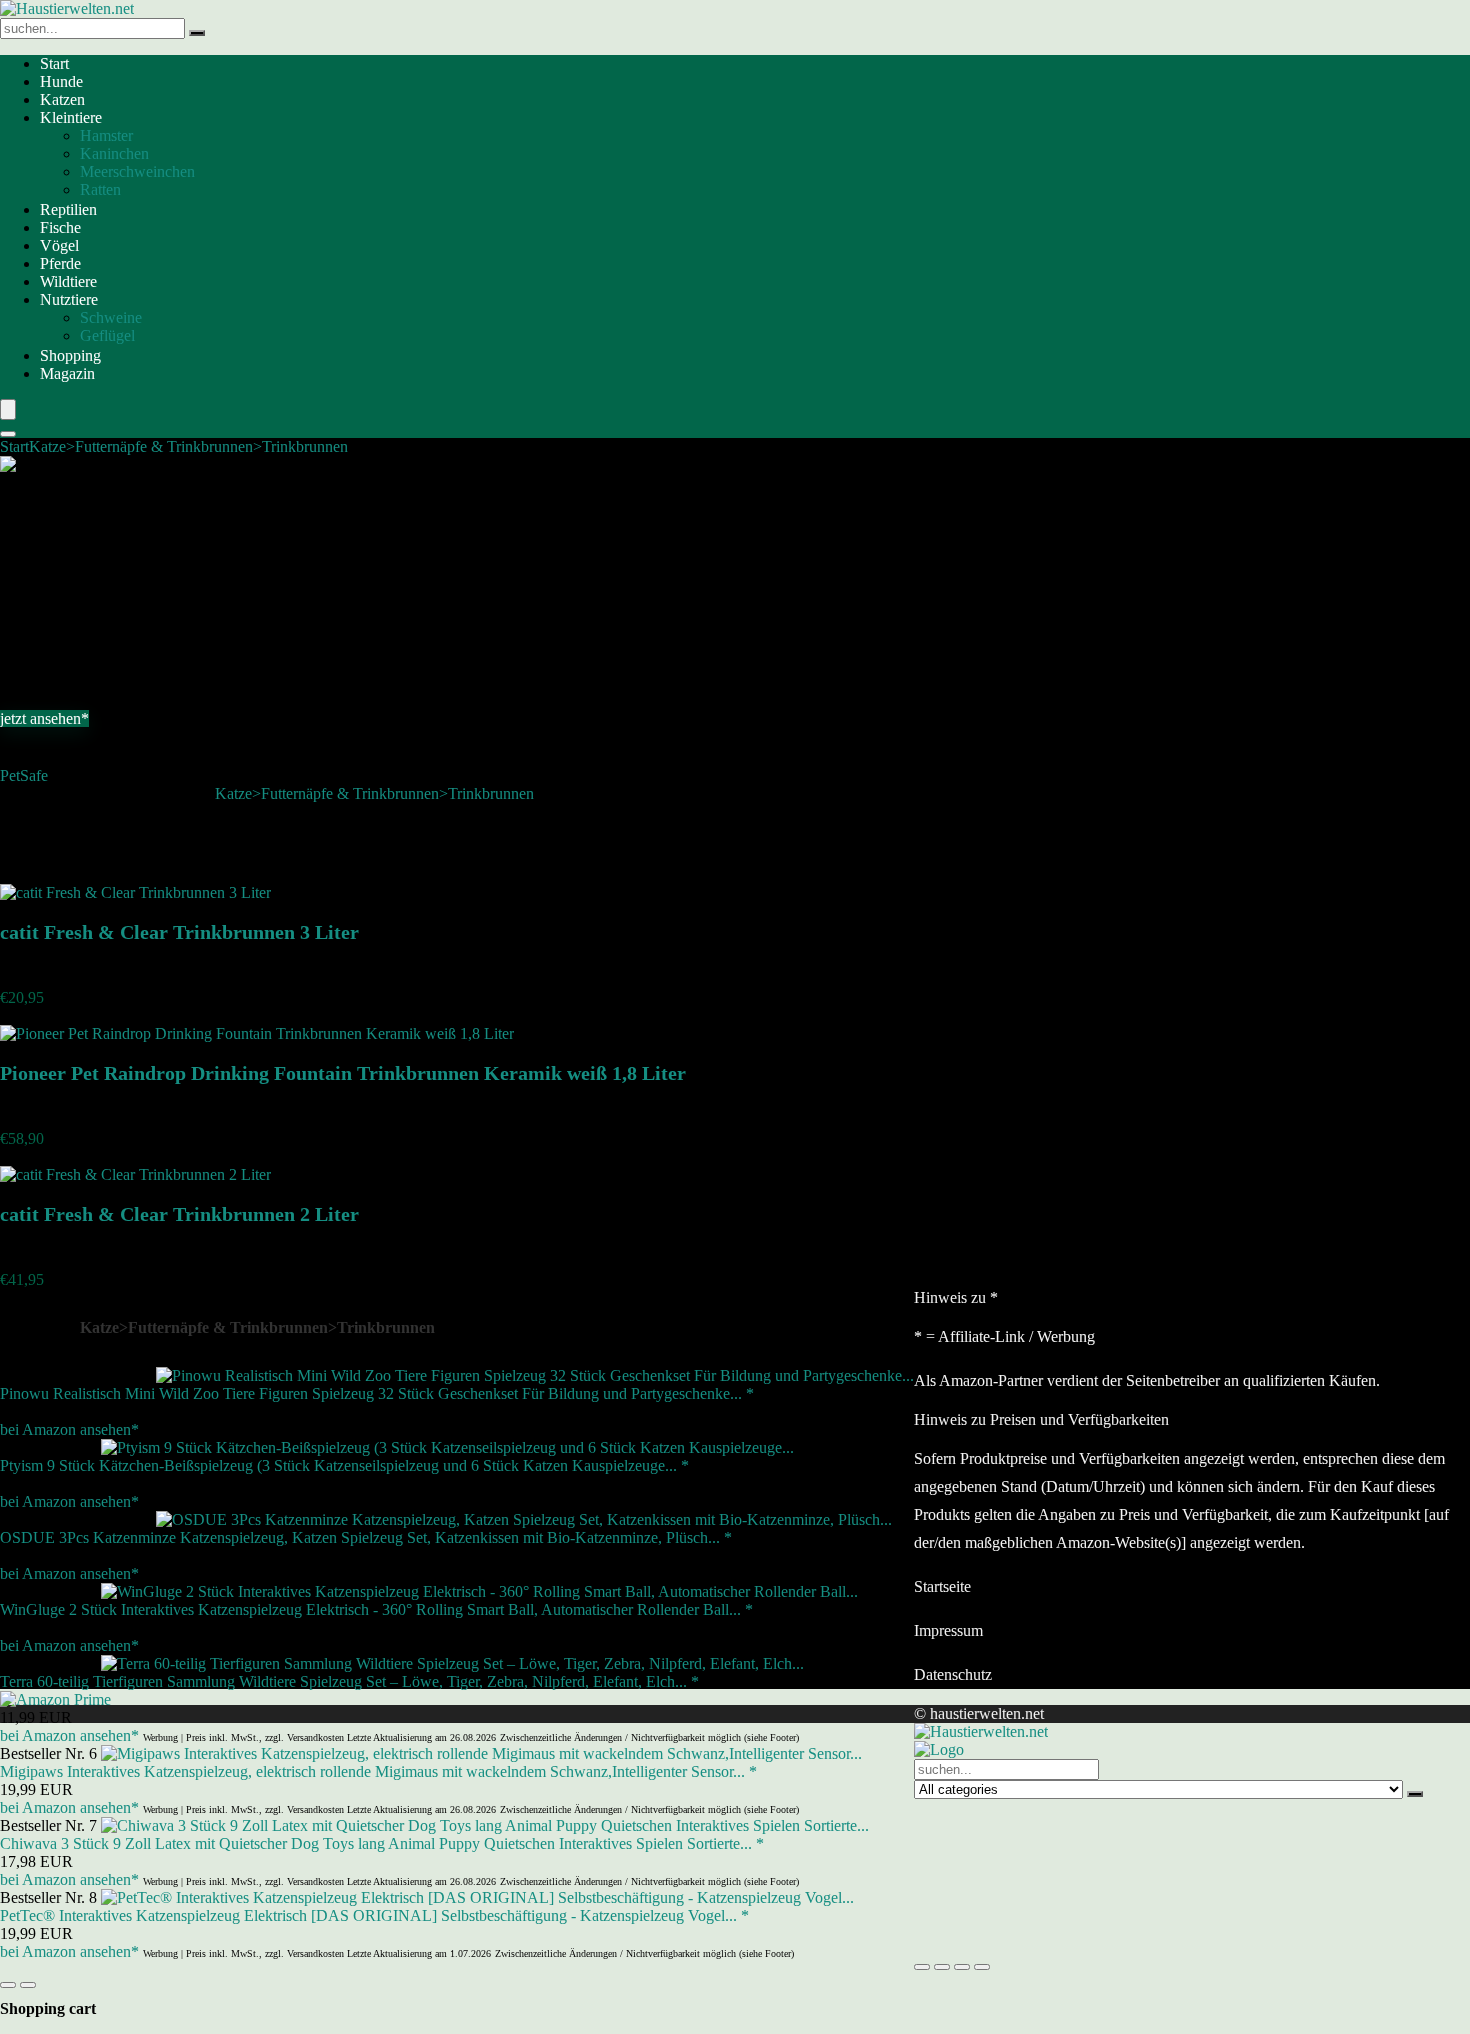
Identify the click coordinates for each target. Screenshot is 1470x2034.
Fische (60, 227)
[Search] (8, 434)
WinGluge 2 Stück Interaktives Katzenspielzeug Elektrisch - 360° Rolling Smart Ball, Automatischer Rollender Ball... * (376, 1609)
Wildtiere (68, 281)
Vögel (59, 245)
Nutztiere (69, 299)
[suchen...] (197, 33)
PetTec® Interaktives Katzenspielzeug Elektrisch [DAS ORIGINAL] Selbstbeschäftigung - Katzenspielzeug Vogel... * (374, 1915)
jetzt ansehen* (44, 718)
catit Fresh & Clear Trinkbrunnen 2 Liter (179, 1214)
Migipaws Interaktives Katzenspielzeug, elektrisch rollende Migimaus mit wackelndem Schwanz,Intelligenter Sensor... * (378, 1771)
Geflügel (107, 335)
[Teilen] (962, 1967)
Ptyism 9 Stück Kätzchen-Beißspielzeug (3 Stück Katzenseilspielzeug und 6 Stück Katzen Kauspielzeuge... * (344, 1465)
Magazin (67, 373)
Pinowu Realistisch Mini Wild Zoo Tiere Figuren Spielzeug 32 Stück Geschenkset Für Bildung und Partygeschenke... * (377, 1393)
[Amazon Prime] (55, 1699)
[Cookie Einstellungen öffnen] (1064, 1943)
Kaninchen (114, 153)
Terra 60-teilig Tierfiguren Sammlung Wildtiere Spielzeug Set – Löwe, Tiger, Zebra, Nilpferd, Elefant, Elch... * (349, 1681)
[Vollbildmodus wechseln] (942, 1967)
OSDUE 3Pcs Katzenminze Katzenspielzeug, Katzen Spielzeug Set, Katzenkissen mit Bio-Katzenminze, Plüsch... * (366, 1537)
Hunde (61, 81)
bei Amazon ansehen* (69, 1429)
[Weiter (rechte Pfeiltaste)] (28, 1985)
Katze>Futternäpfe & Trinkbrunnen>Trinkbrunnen (188, 446)
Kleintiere (71, 117)
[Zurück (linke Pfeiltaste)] (8, 1985)
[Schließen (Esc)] (982, 1967)
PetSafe (24, 775)
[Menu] (8, 409)
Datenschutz (953, 1674)
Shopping (70, 355)
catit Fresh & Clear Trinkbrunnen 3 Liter (179, 932)
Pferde (60, 263)
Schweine (111, 317)
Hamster (106, 135)
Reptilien (68, 209)
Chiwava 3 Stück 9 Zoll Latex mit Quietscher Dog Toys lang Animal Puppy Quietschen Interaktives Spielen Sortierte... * (382, 1843)
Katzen (62, 99)
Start (54, 63)
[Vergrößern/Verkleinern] (922, 1967)
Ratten (100, 189)
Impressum (948, 1630)
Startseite (942, 1586)
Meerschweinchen (137, 171)
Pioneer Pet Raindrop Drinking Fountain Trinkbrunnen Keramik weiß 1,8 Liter (343, 1073)
